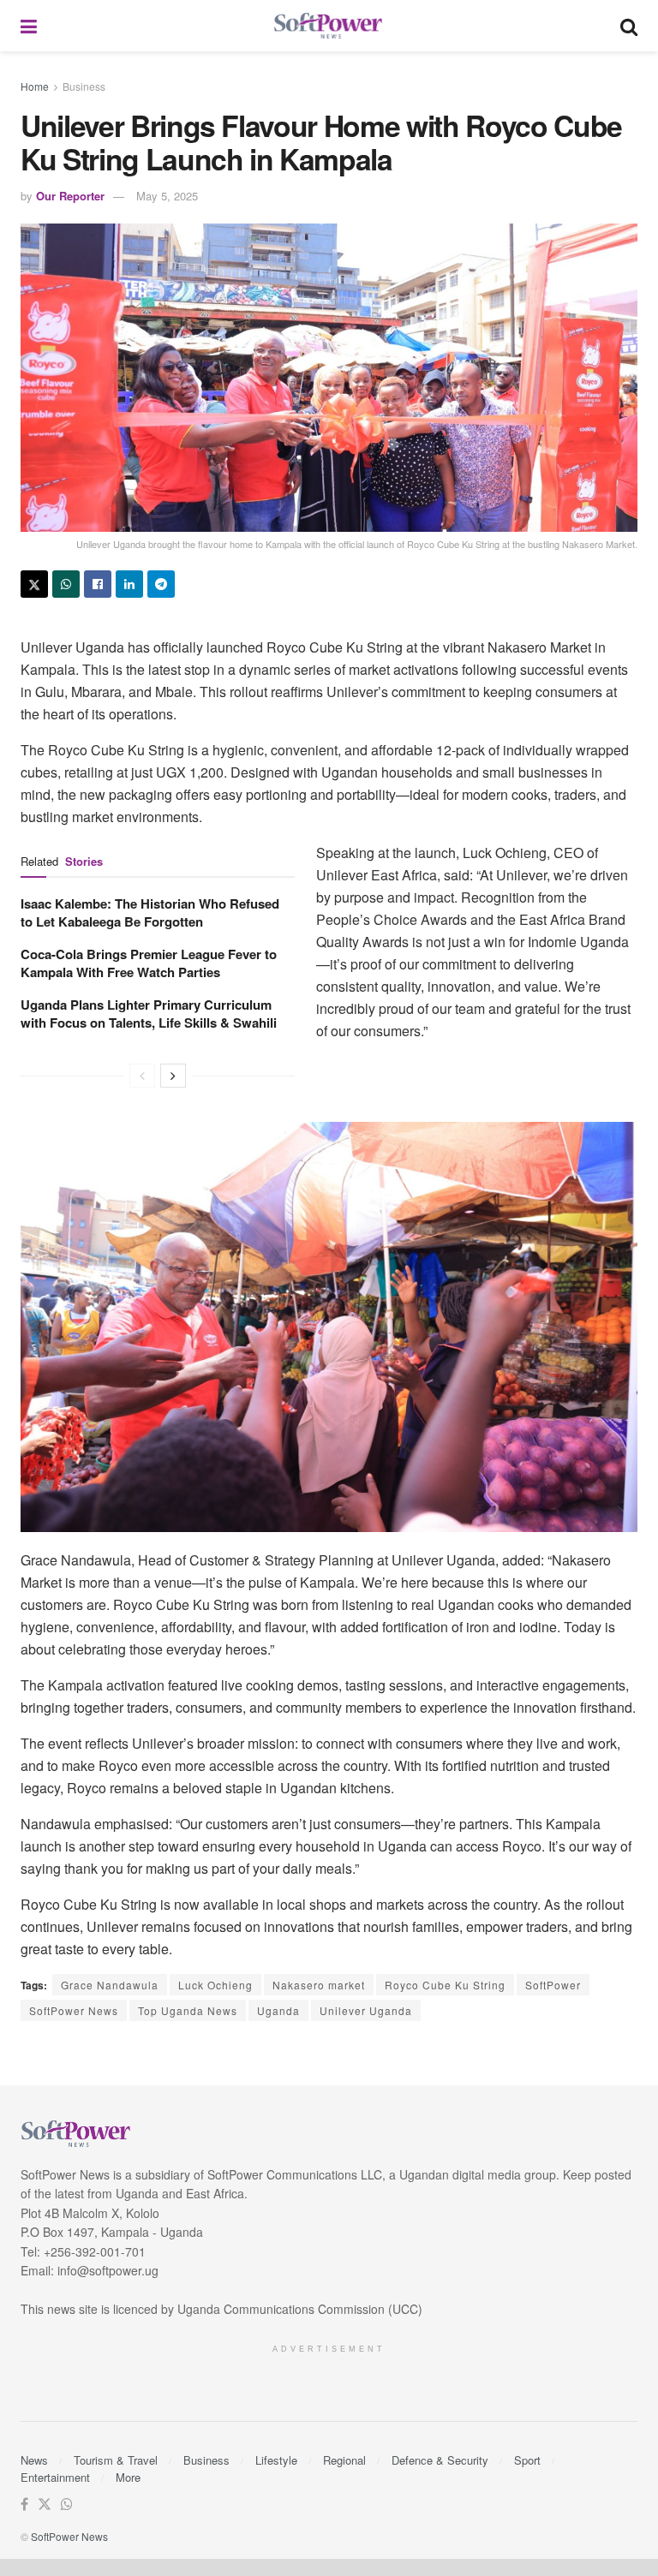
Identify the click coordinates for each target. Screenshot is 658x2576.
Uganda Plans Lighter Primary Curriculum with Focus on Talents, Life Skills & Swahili (149, 1014)
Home (35, 86)
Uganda (278, 2010)
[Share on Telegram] (161, 584)
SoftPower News (74, 2010)
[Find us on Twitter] (45, 2504)
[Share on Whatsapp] (66, 584)
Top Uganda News (188, 2010)
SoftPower (553, 1985)
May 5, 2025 (167, 196)
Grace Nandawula (110, 1985)
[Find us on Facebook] (24, 2504)
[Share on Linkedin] (129, 584)
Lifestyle (276, 2460)
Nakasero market (319, 1985)
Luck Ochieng (215, 1985)
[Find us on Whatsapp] (67, 2504)
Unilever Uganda (366, 2010)
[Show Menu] (29, 26)
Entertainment (55, 2477)
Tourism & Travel (116, 2460)
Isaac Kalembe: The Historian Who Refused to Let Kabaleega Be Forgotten (150, 912)
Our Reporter (70, 196)
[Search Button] (629, 26)
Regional (344, 2460)
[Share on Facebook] (98, 584)
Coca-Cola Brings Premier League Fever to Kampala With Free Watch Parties (149, 963)
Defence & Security (440, 2460)
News (34, 2460)
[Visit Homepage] (329, 26)
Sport (527, 2460)
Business (84, 86)
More (128, 2477)
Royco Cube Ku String (445, 1985)
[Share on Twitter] (34, 584)
